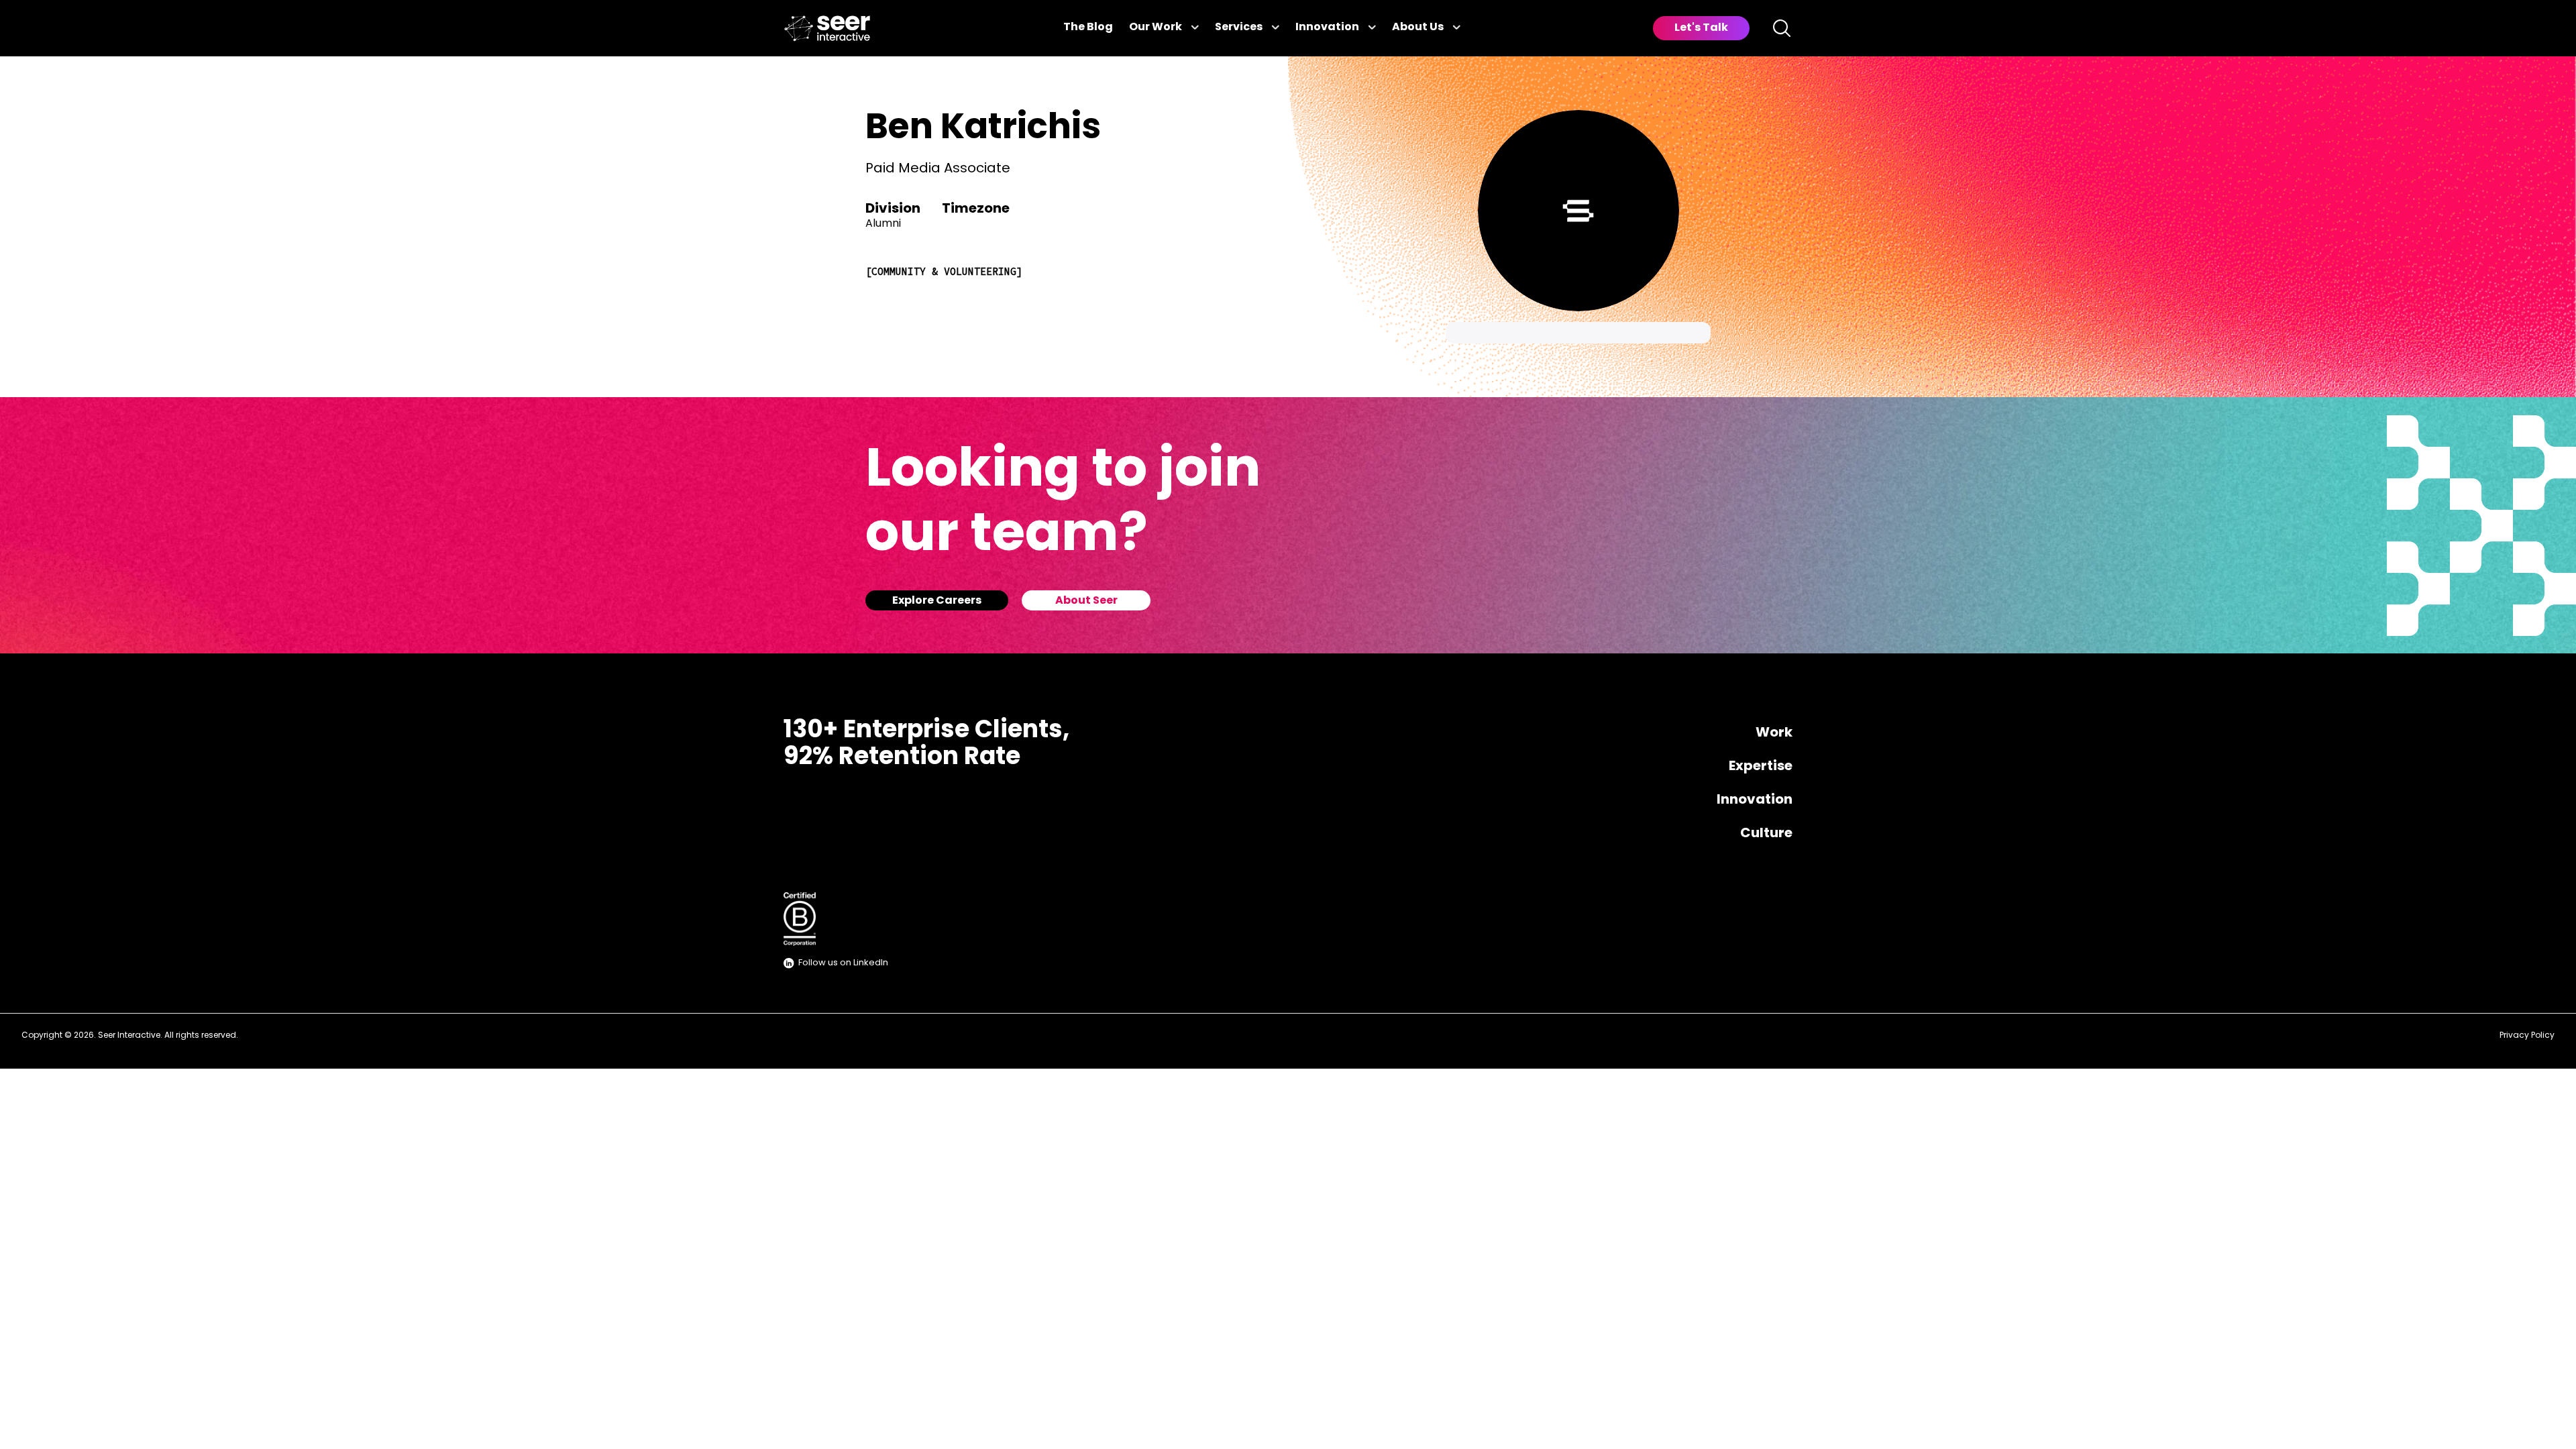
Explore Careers (937, 601)
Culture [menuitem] (1766, 834)
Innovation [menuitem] (1755, 800)
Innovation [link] (1327, 28)
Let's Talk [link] (1701, 28)
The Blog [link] (1088, 28)
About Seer (1086, 601)
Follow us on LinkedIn (843, 963)
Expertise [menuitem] (1761, 767)
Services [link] (1239, 28)
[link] (827, 29)
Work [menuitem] (1774, 733)
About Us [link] (1418, 28)
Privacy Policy (2527, 1036)
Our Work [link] (1156, 28)
